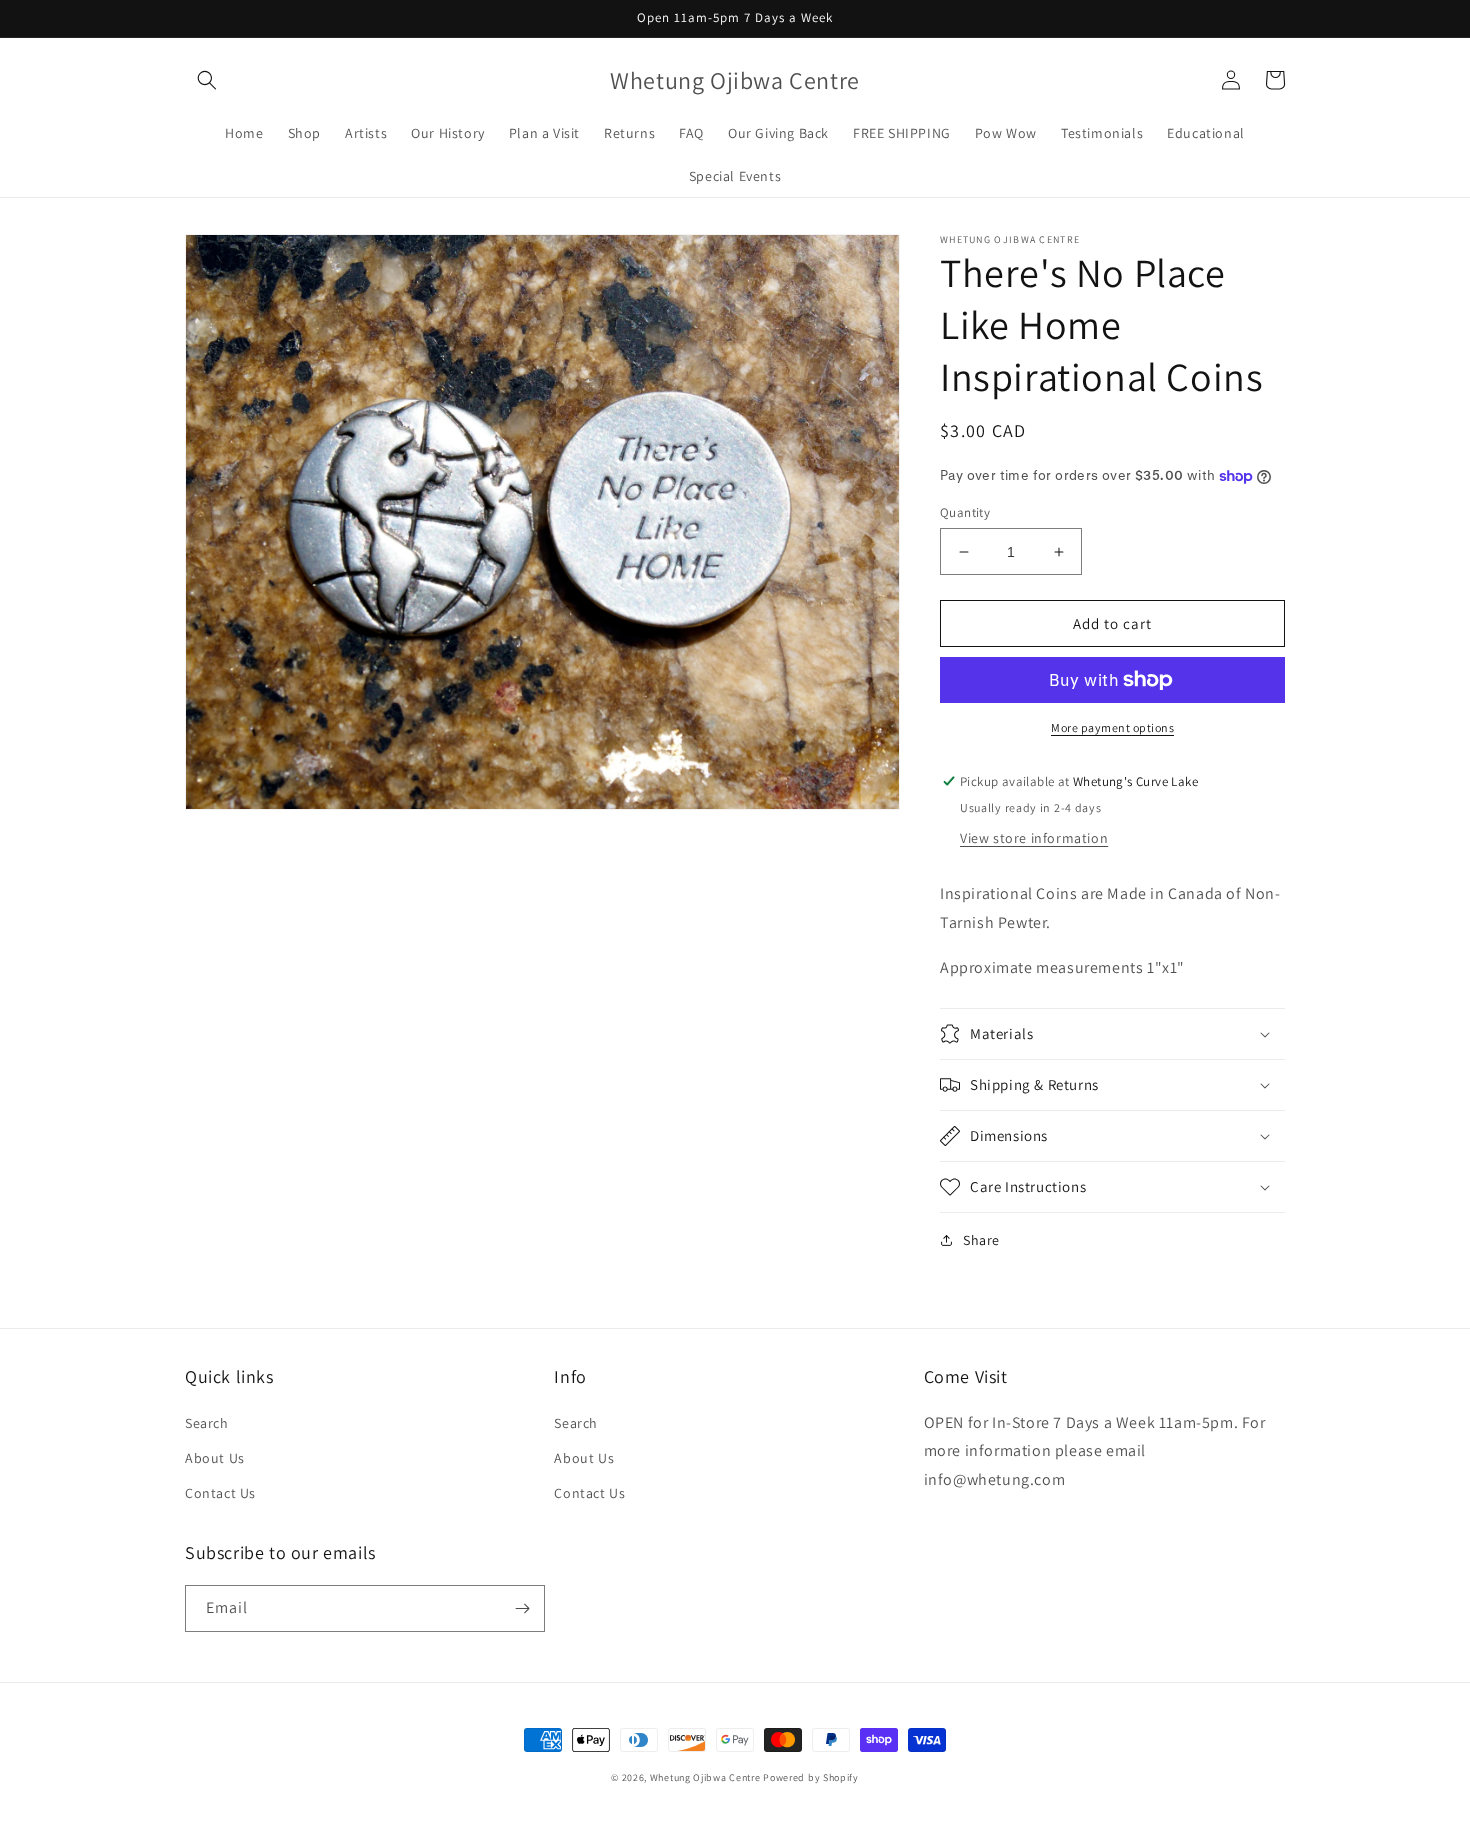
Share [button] (981, 1240)
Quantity (965, 512)
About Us (215, 1458)
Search (207, 1423)
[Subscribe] (522, 1608)
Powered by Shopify (811, 1777)
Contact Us (220, 1493)
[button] (207, 80)
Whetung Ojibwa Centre (705, 1777)
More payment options (1112, 727)
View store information (1034, 838)
